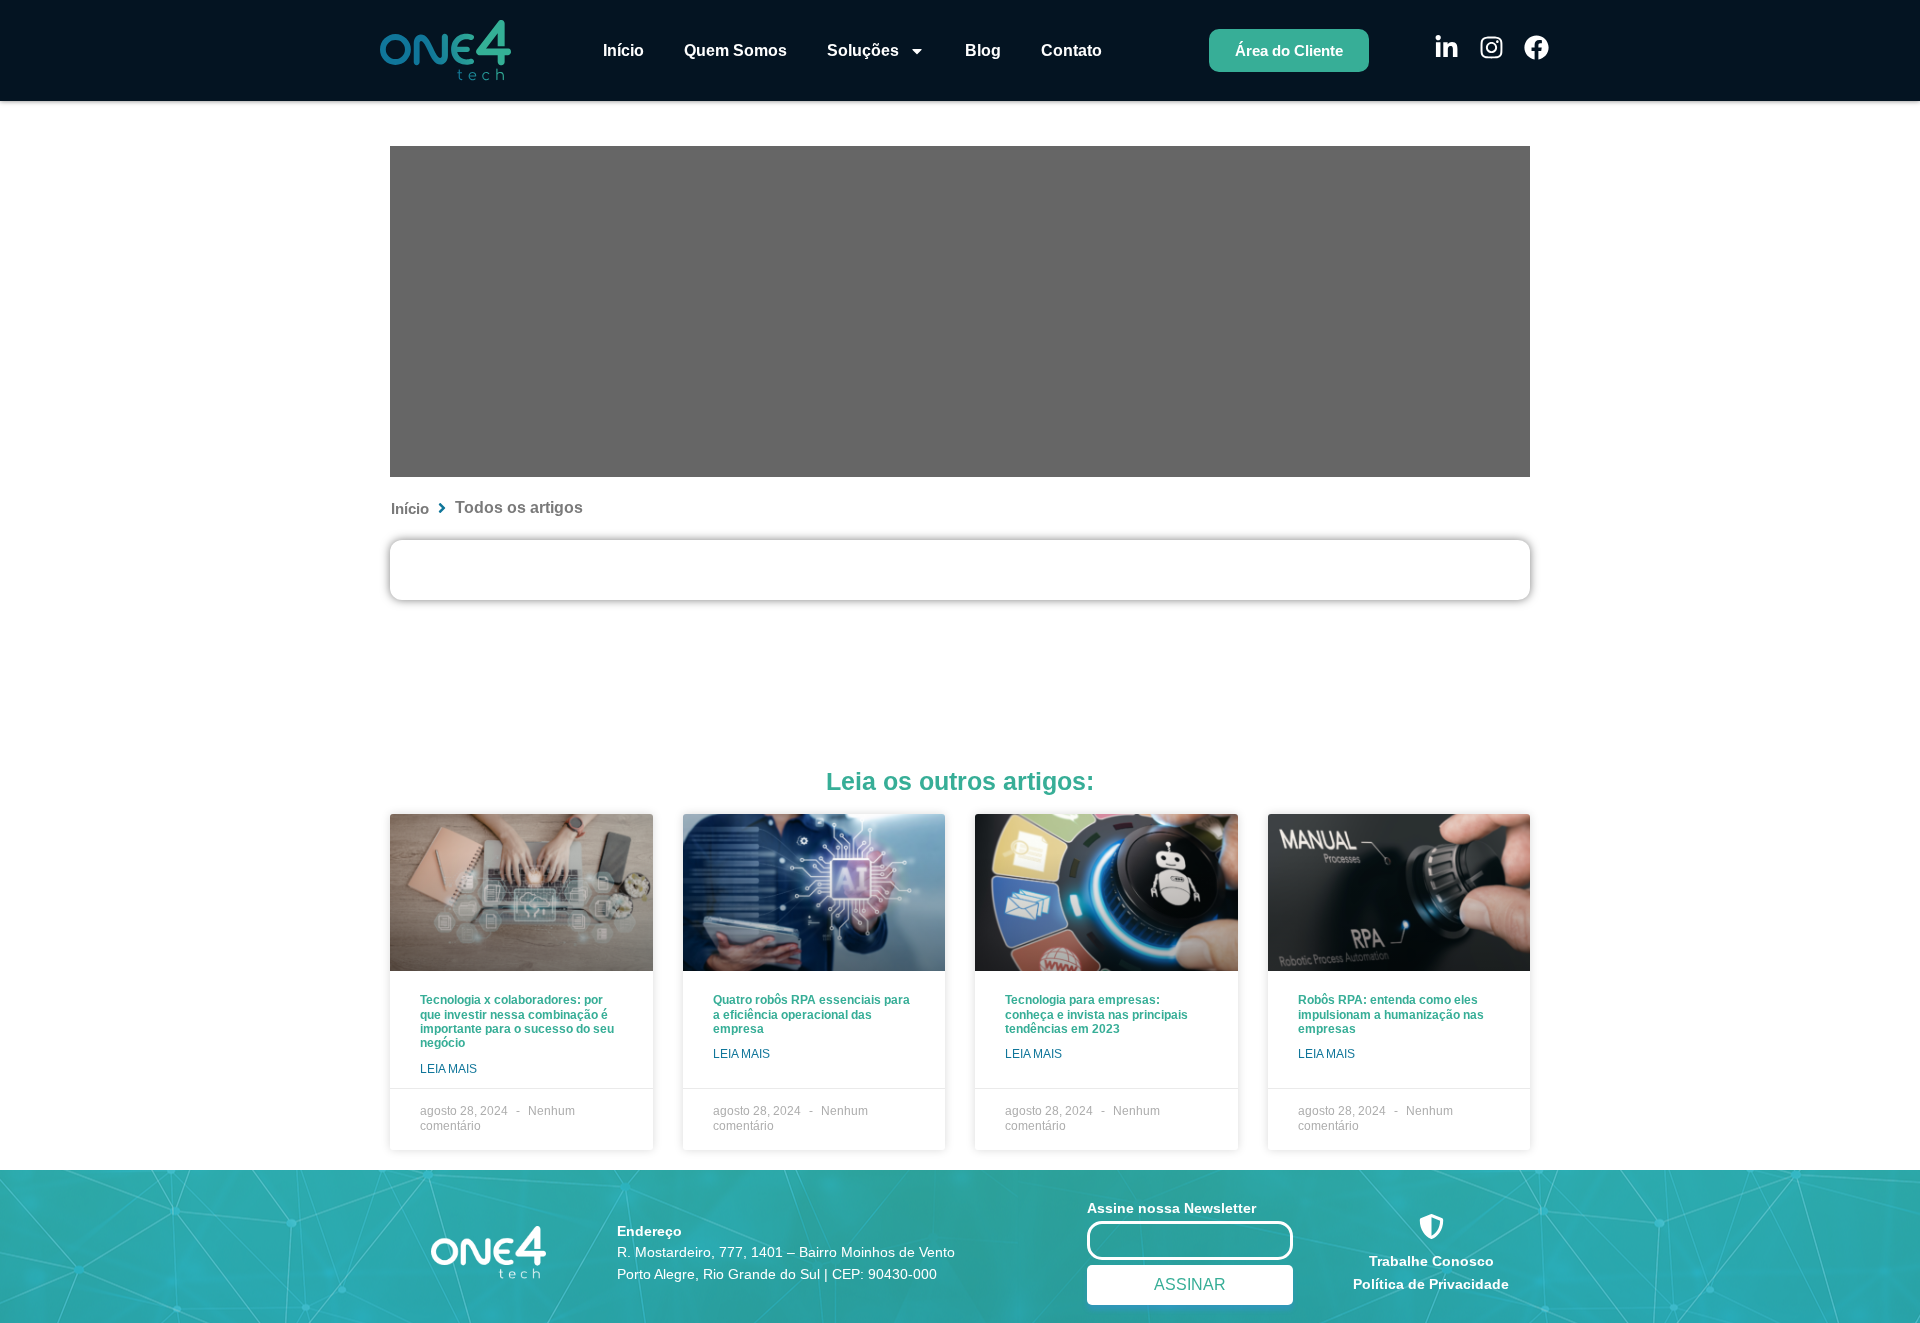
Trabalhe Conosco (1431, 1261)
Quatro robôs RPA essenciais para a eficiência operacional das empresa (811, 1014)
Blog (983, 50)
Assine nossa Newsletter (1171, 1208)
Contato (1071, 50)
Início (623, 50)
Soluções (863, 50)
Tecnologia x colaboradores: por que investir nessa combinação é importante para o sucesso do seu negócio (517, 1021)
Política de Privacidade (1431, 1284)
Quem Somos (735, 50)
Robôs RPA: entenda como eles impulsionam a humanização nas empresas (1391, 1014)
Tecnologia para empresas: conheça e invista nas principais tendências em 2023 (1096, 1014)
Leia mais (448, 1069)
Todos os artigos (519, 507)
